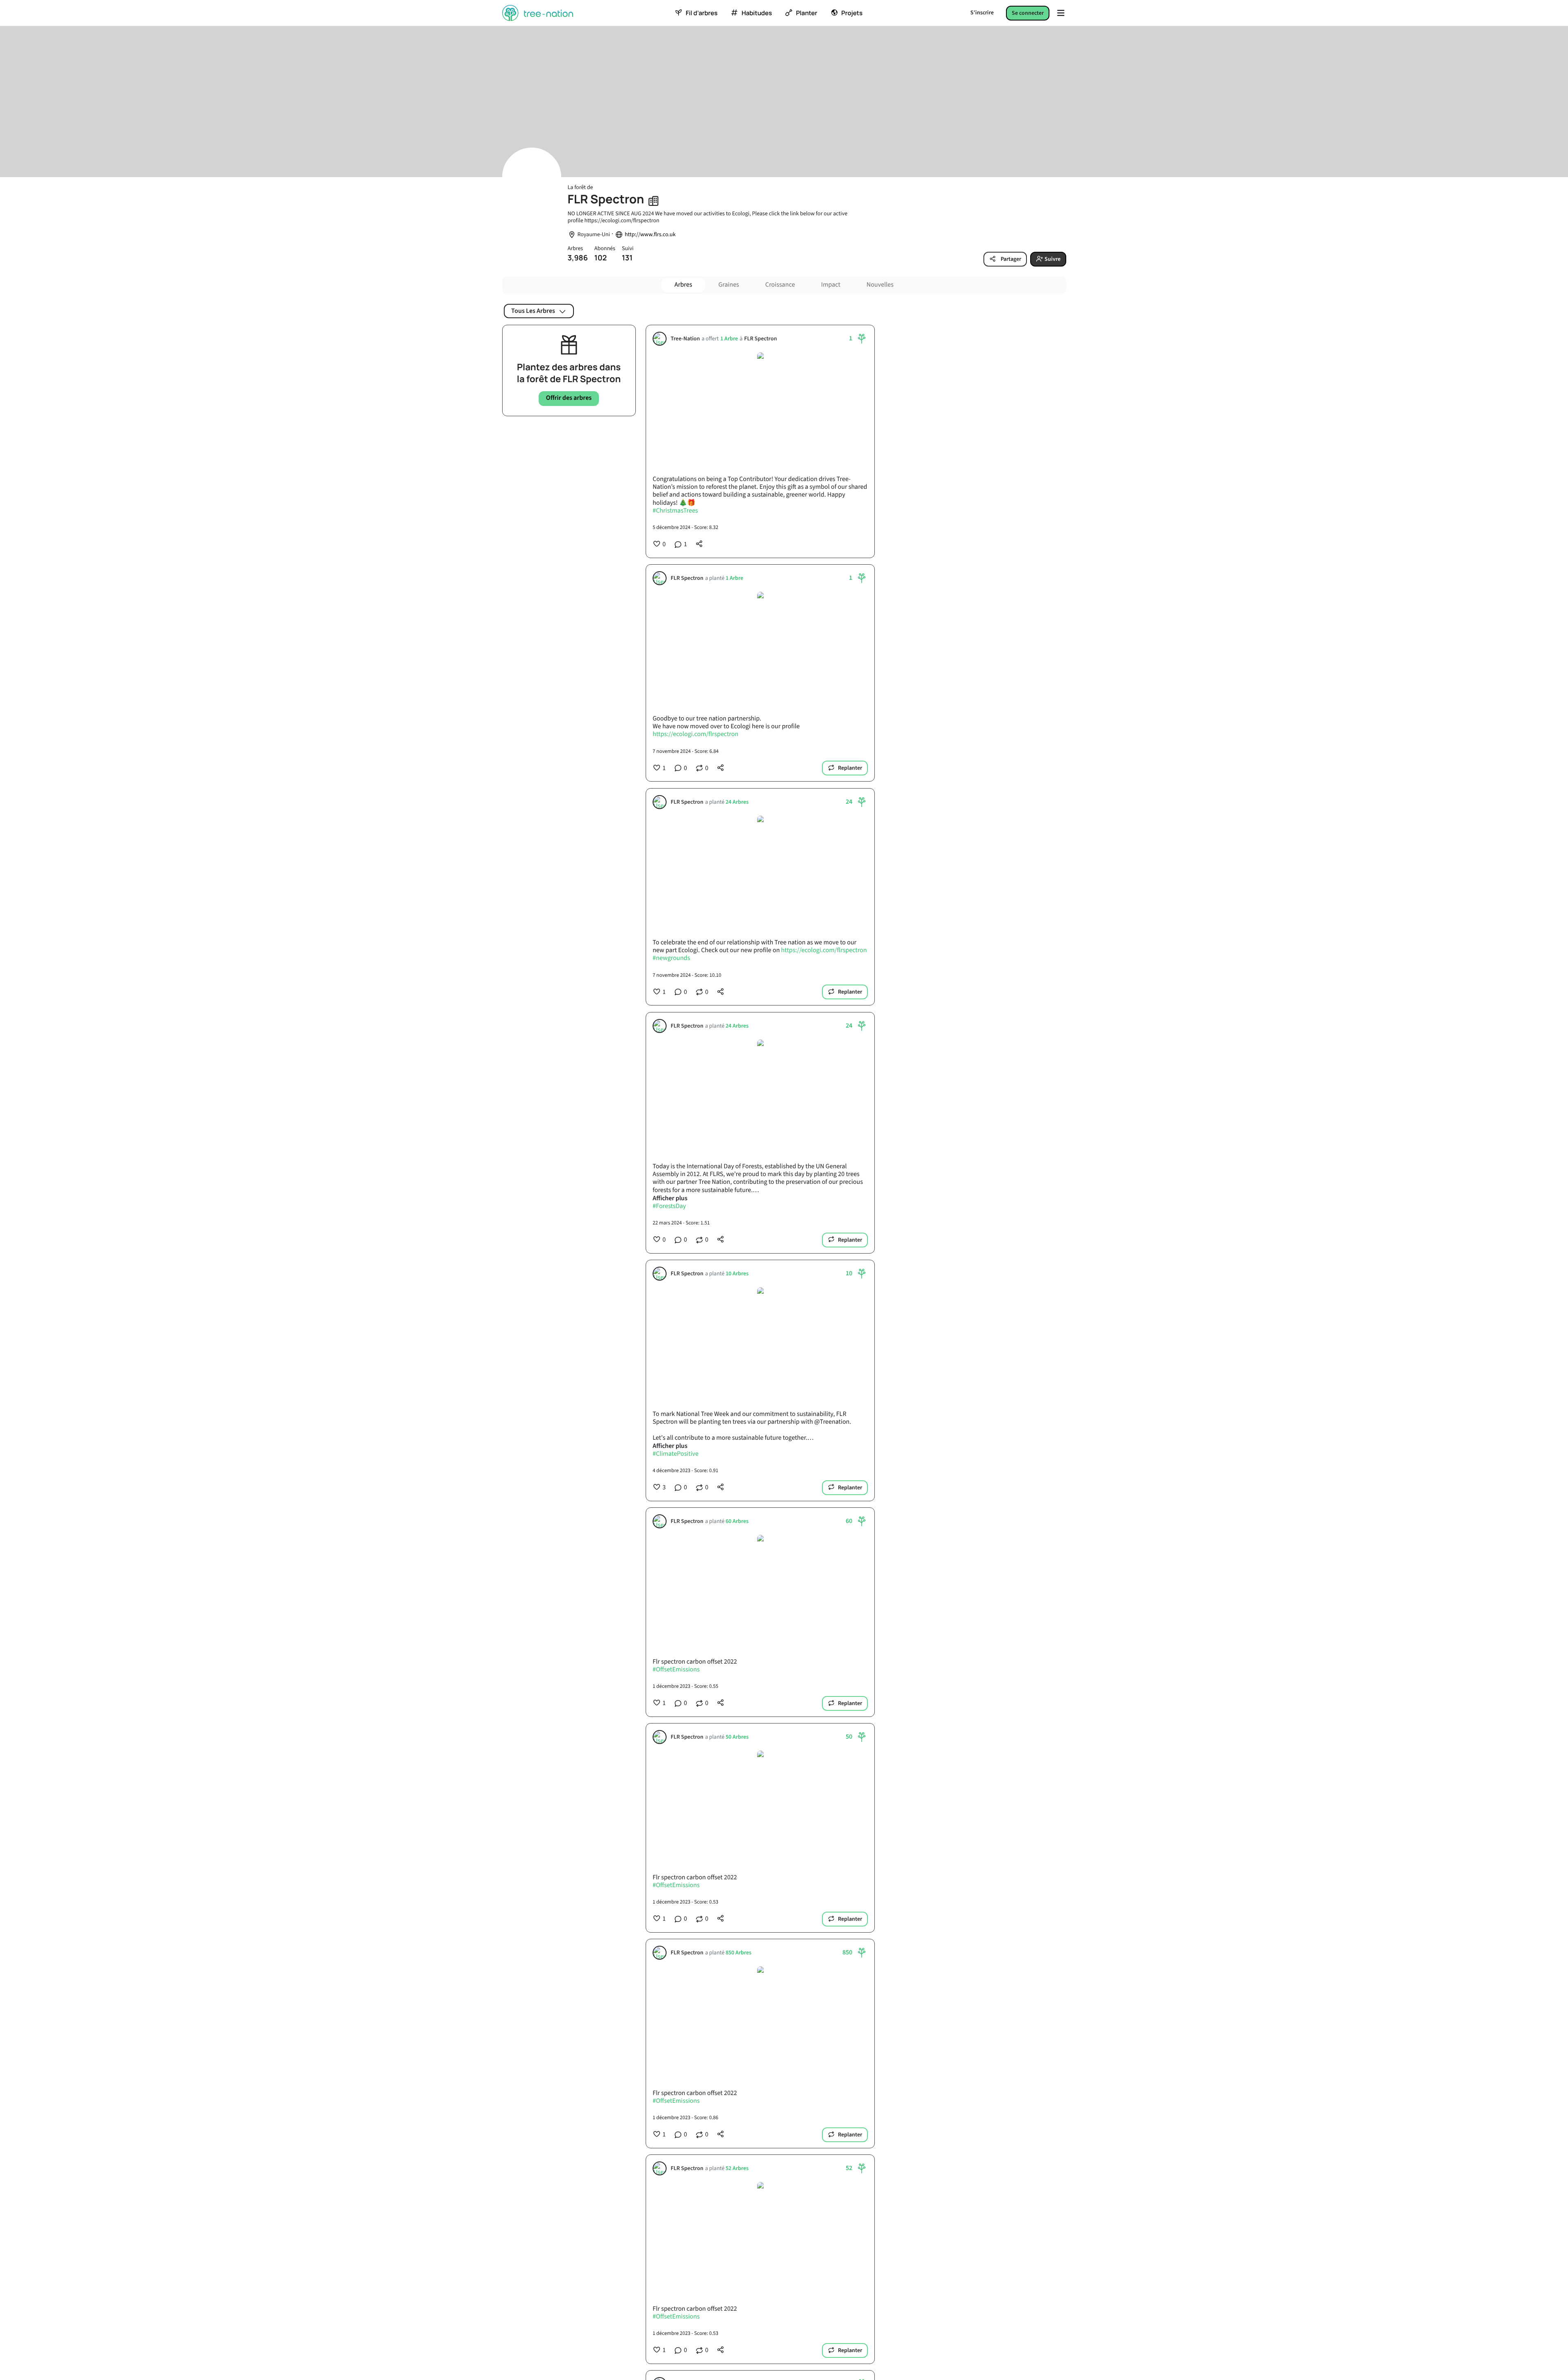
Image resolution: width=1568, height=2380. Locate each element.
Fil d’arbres (702, 13)
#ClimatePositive (676, 1454)
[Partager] (699, 544)
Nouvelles (880, 285)
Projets (852, 13)
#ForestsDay (669, 1206)
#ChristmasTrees (675, 511)
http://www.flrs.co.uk (650, 235)
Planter (807, 13)
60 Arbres (737, 1522)
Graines (728, 285)
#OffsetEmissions (676, 1670)
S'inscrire (982, 13)
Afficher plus (670, 1198)
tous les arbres (533, 311)
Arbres (683, 285)
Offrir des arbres (569, 398)
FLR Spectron (760, 339)
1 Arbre (729, 339)
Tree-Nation (685, 339)
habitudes (757, 13)
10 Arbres (737, 1274)
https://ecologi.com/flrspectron (695, 735)
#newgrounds (671, 959)
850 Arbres (738, 1953)
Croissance (780, 285)
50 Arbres (737, 1737)
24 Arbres (737, 802)
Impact (831, 285)
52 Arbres (737, 2169)
